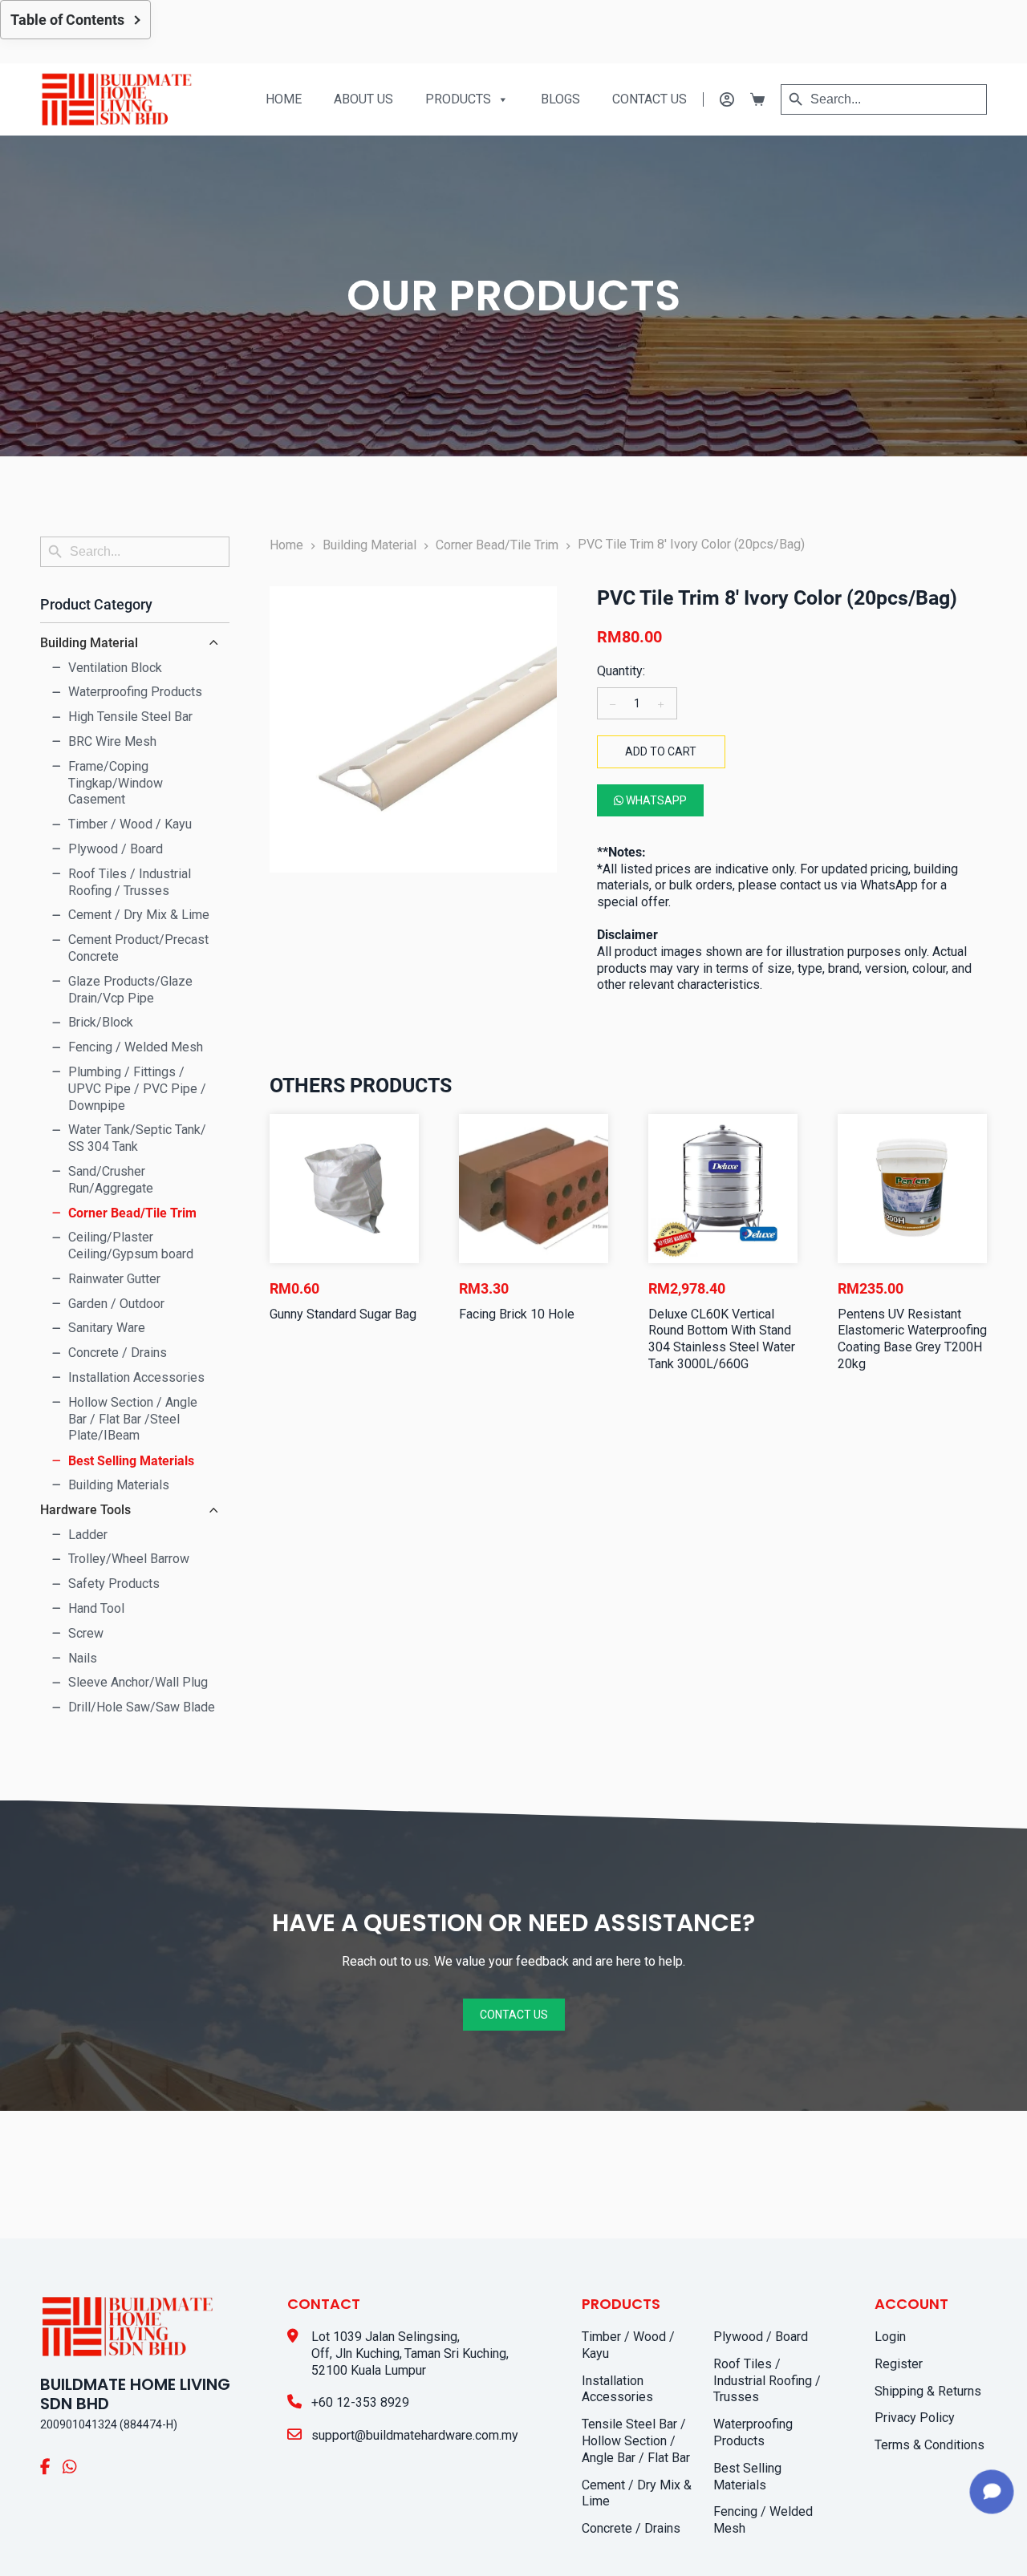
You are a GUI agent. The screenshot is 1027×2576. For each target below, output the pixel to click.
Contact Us (649, 99)
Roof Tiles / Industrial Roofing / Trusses (767, 2381)
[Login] (718, 99)
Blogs (560, 99)
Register (899, 2364)
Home (284, 99)
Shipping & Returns (928, 2391)
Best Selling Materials (747, 2477)
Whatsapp (655, 800)
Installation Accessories (617, 2389)
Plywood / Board (761, 2337)
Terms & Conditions (930, 2445)
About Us (363, 99)
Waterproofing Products (753, 2432)
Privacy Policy (915, 2418)
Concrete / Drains (631, 2528)
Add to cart (661, 751)
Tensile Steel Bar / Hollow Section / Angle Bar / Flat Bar (636, 2441)
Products (458, 99)
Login (890, 2337)
